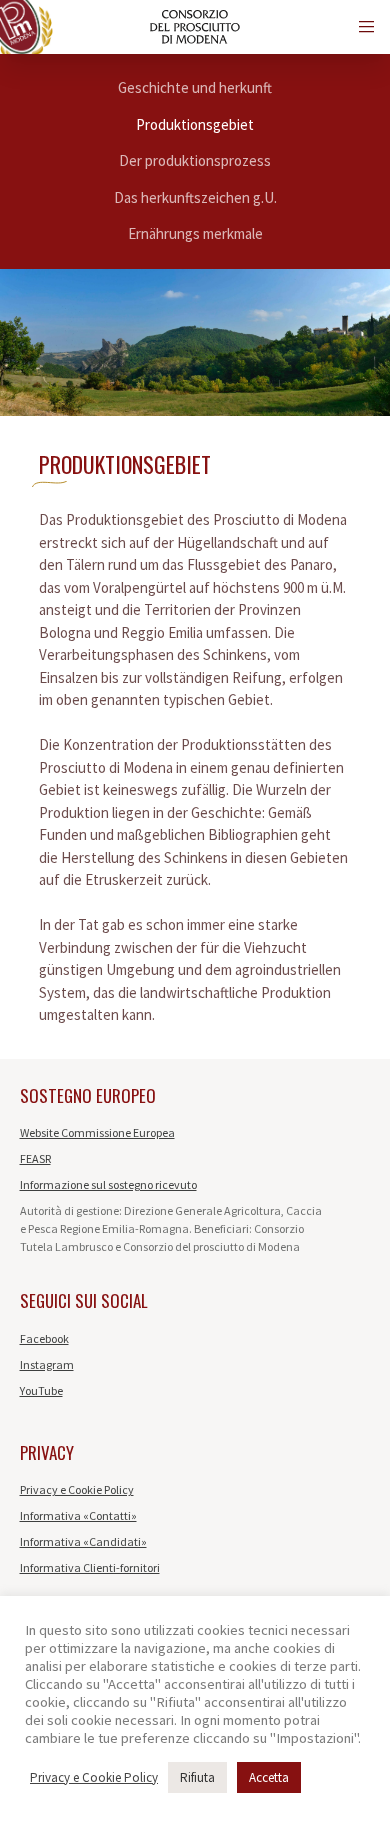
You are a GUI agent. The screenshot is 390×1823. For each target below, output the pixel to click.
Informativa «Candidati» (83, 1541)
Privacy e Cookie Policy (77, 1489)
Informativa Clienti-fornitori (90, 1567)
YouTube (41, 1390)
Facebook (44, 1338)
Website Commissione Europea (97, 1132)
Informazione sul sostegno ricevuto (108, 1184)
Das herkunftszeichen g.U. (195, 197)
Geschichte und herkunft (195, 87)
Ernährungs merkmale (195, 233)
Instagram (47, 1364)
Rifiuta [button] (197, 1777)
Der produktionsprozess (195, 160)
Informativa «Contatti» (78, 1515)
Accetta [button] (269, 1777)
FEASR (35, 1158)
